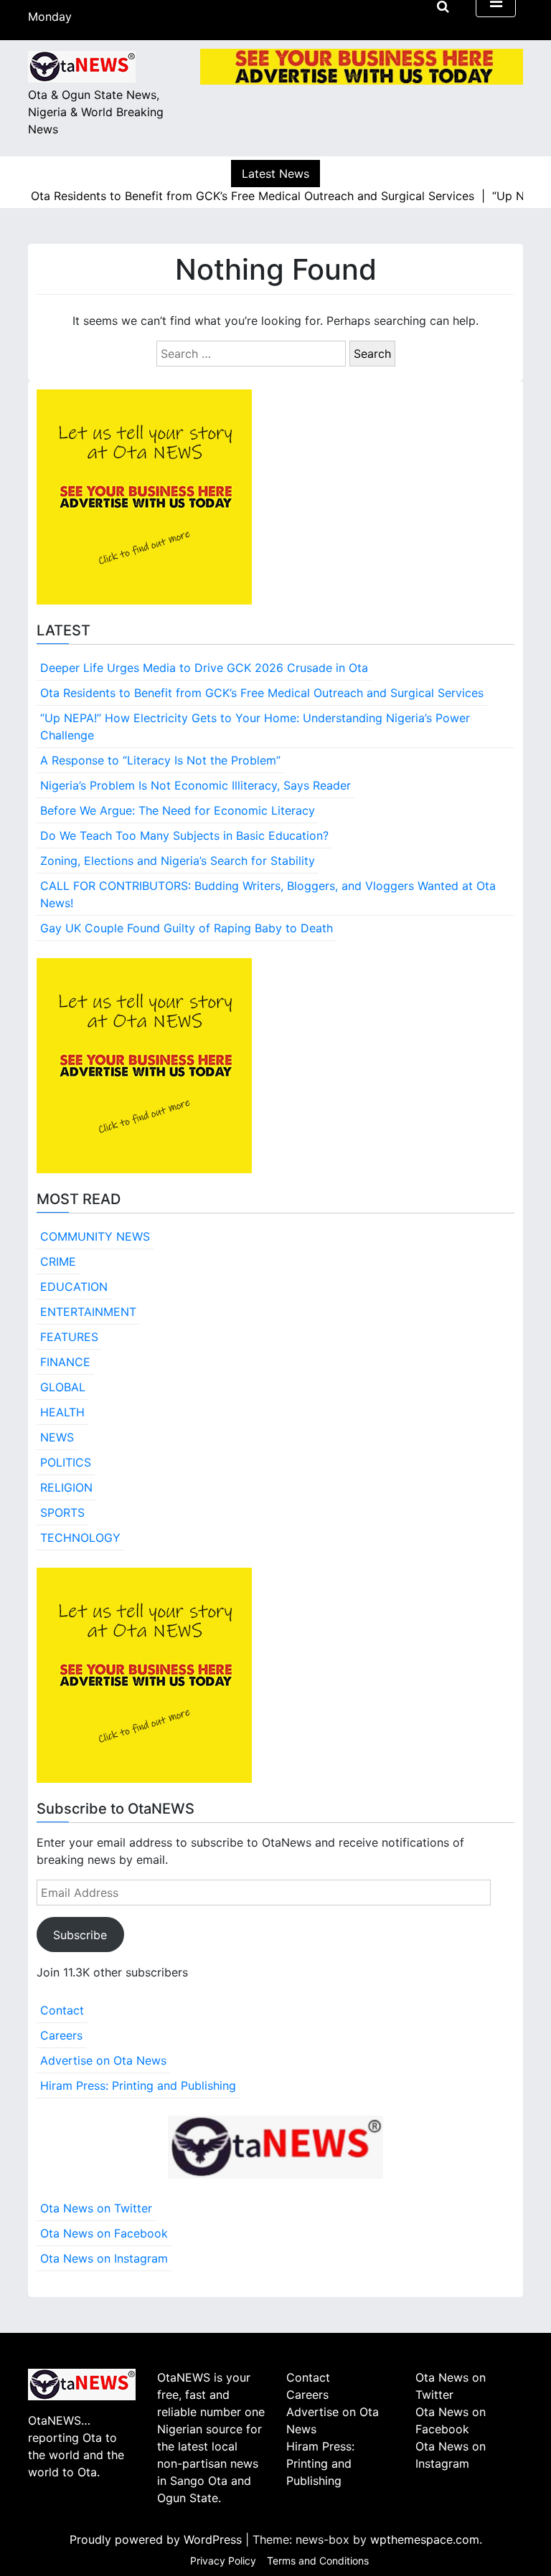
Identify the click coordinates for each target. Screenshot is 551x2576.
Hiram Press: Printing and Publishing (138, 2085)
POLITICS (66, 1462)
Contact (62, 2010)
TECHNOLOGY (80, 1538)
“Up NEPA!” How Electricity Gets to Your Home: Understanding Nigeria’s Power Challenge (255, 726)
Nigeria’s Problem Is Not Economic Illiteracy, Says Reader (196, 785)
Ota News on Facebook (104, 2233)
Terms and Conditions (318, 2561)
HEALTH (62, 1412)
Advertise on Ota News (103, 2060)
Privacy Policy (223, 2561)
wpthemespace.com (425, 2539)
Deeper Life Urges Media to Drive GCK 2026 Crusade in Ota (204, 668)
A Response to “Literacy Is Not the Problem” (160, 760)
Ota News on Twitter (96, 2208)
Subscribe (80, 1935)
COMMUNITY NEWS (95, 1236)
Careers (61, 2035)
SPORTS (62, 1512)
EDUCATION (74, 1287)
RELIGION (66, 1487)
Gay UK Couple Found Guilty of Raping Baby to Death (187, 928)
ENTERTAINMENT (88, 1312)
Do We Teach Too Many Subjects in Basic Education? (184, 835)
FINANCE (65, 1362)
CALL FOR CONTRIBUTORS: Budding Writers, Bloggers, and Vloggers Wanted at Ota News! (268, 894)
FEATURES (69, 1337)
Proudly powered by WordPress (157, 2539)
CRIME (58, 1261)
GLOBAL (63, 1387)
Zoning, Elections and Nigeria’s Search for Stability (178, 861)
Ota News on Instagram (104, 2258)
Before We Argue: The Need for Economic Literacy (178, 810)
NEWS (57, 1437)
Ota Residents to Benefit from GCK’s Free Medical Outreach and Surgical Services (262, 693)
